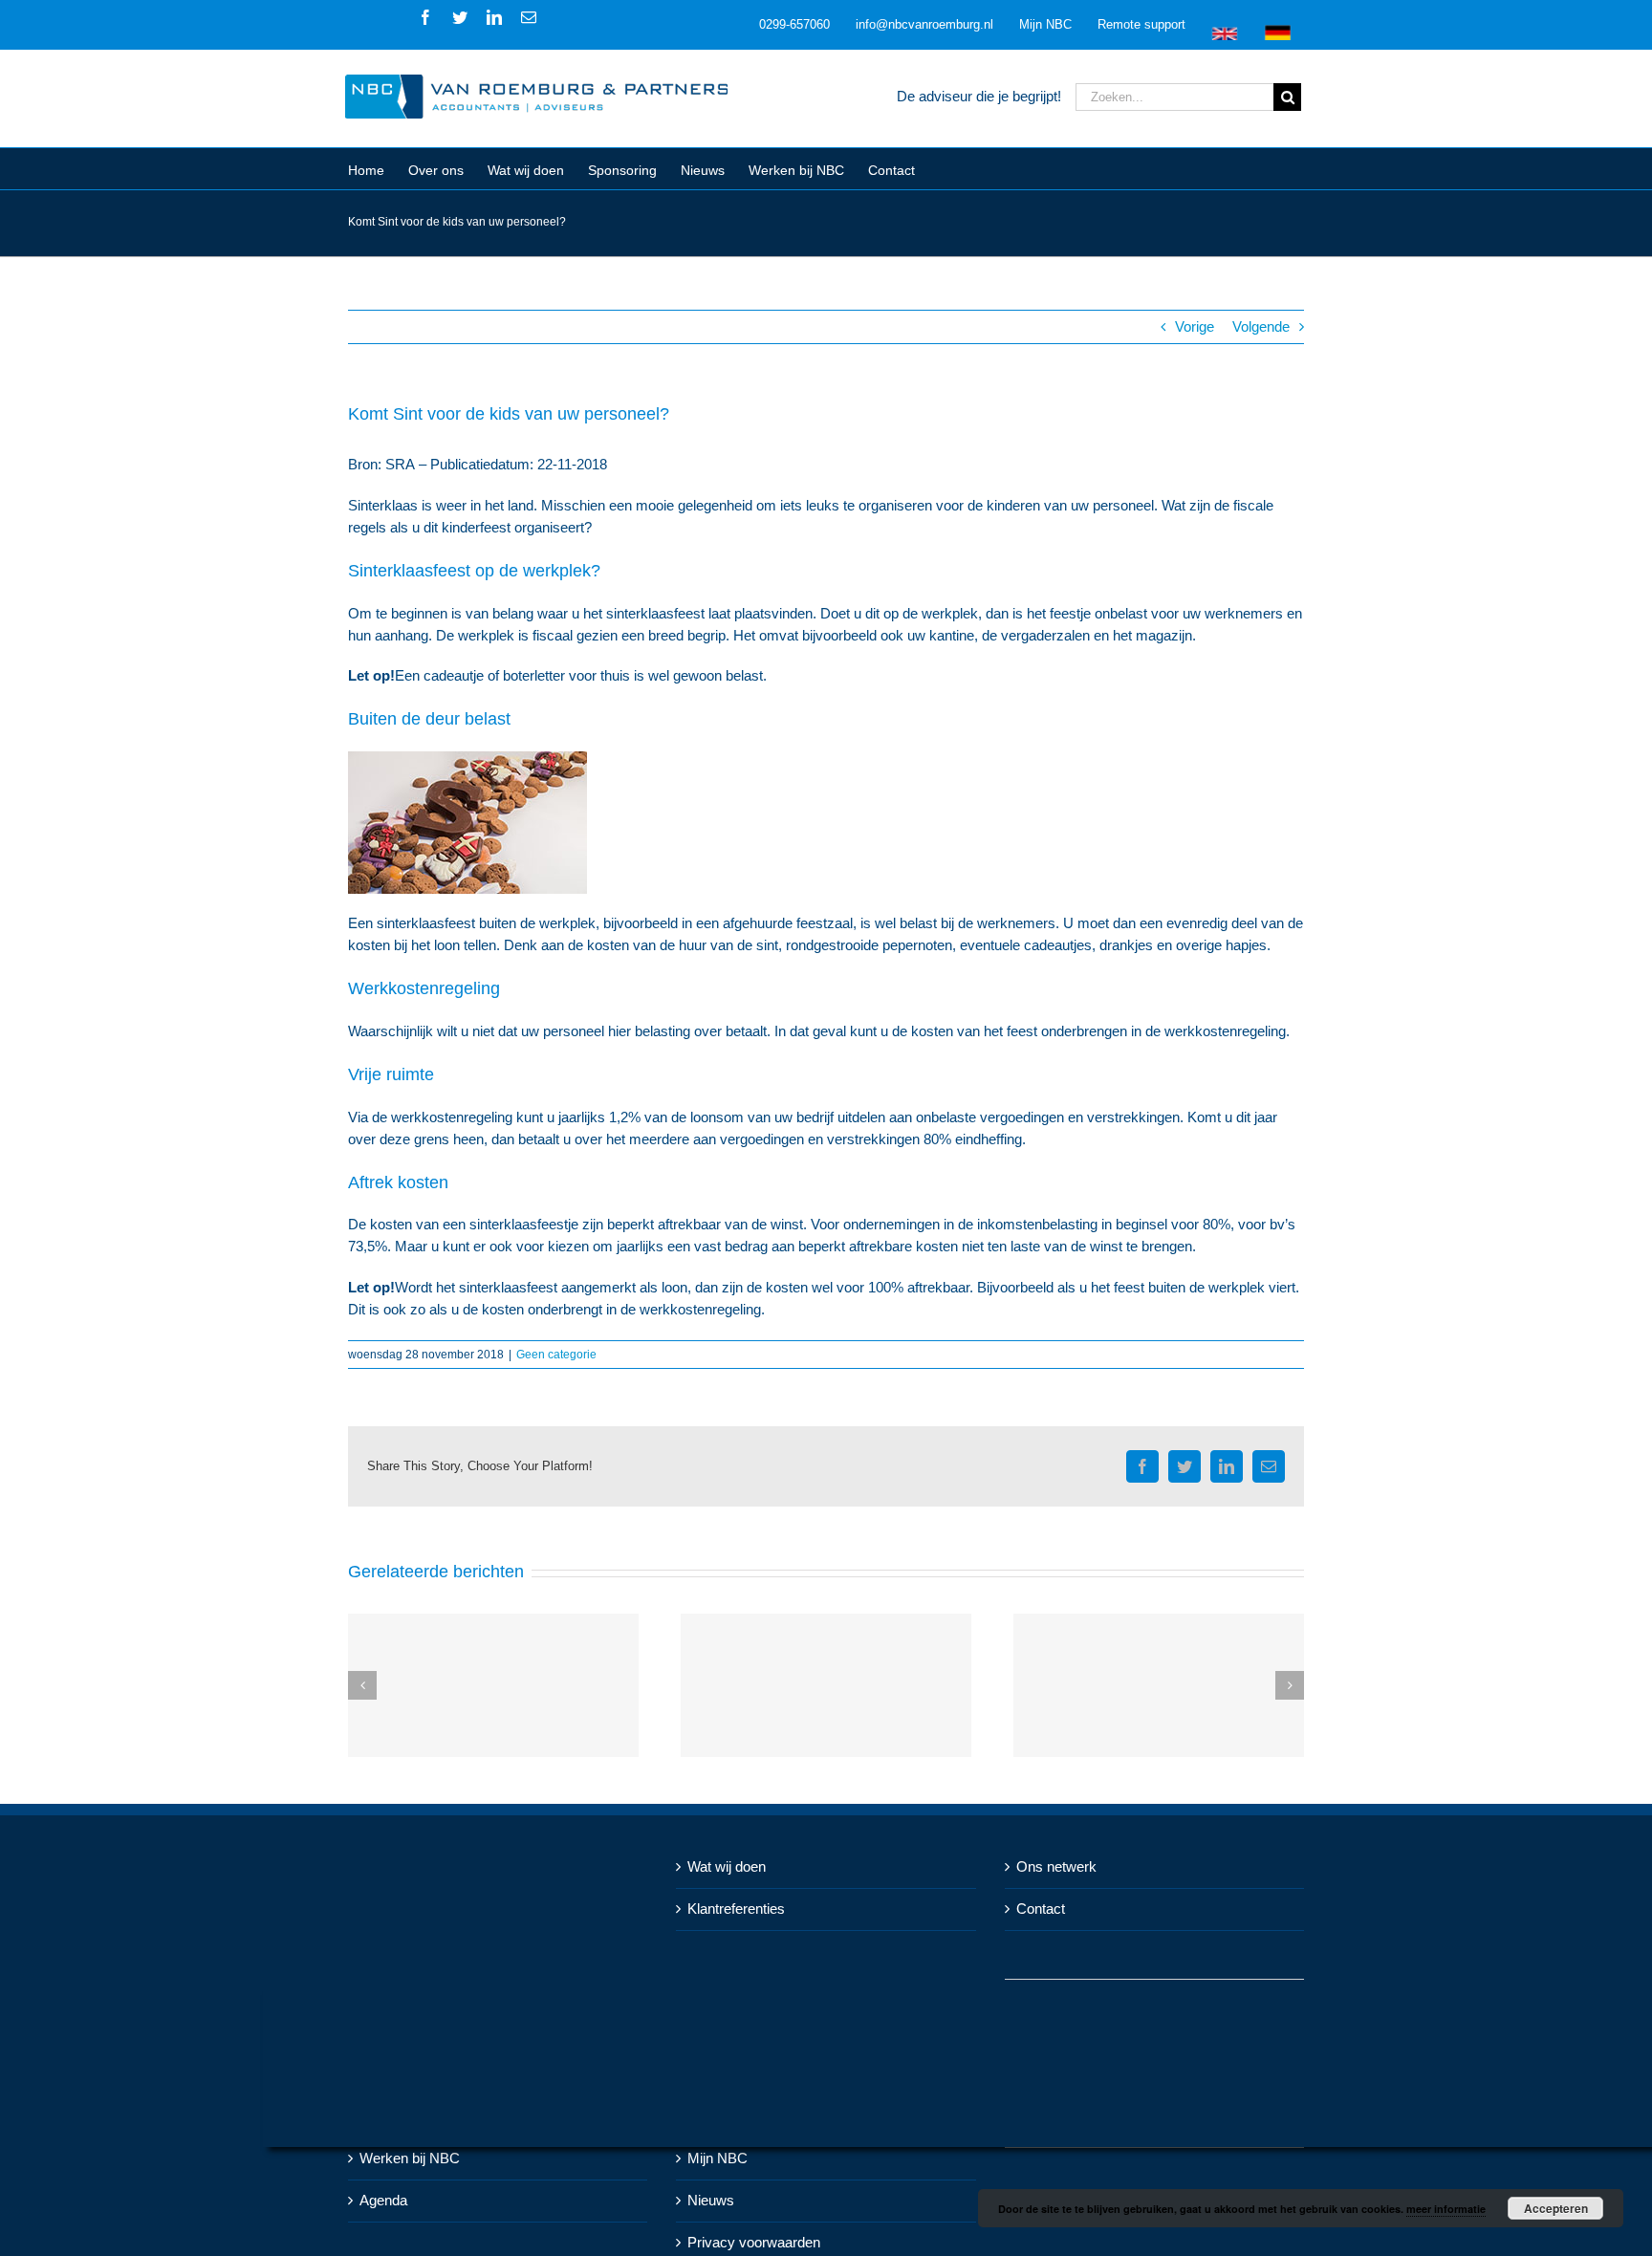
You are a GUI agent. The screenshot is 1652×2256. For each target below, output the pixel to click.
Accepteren (1556, 2208)
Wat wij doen (727, 1866)
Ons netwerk (1056, 1866)
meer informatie (1446, 2209)
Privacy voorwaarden (754, 2242)
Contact (1041, 1909)
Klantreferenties (736, 1909)
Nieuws (711, 2200)
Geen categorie (556, 1355)
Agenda (383, 2200)
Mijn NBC (717, 2158)
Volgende (1261, 326)
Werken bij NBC (410, 2158)
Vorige (1195, 326)
